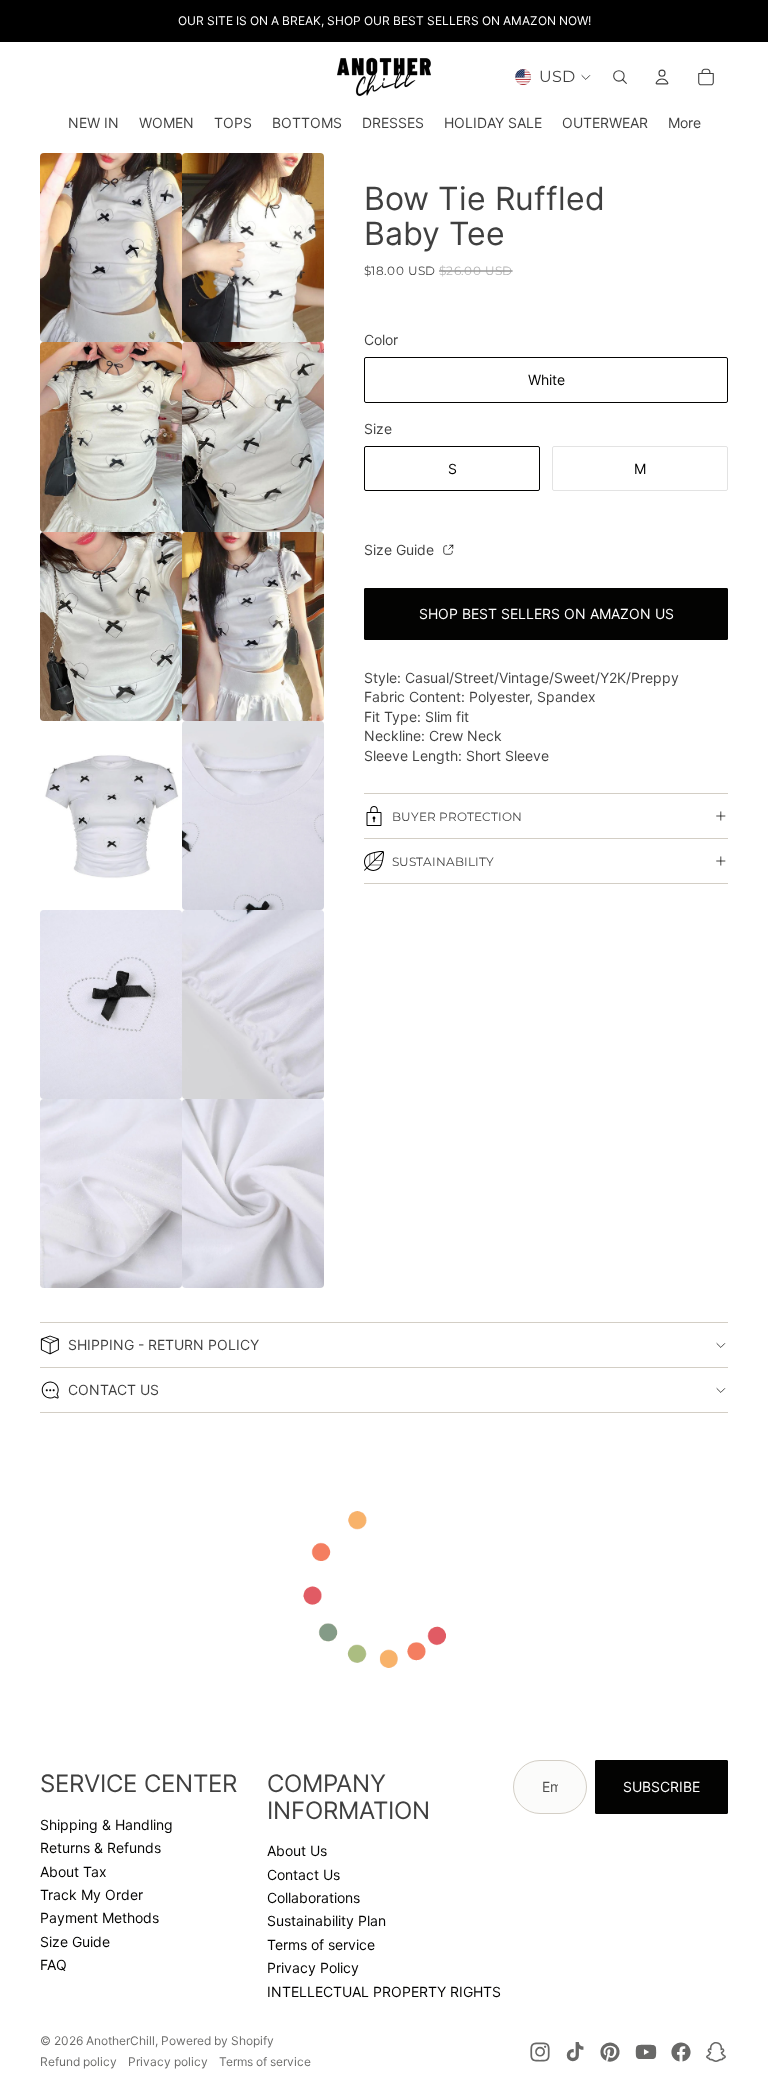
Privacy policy (168, 2061)
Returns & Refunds (100, 1847)
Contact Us (303, 1874)
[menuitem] (684, 123)
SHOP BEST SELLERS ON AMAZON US (546, 613)
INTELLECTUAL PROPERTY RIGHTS (384, 1991)
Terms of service (321, 1944)
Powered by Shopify (217, 2040)
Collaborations (313, 1897)
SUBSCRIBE (661, 1786)
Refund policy (78, 2061)
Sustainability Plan (326, 1920)
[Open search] (620, 77)
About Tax (73, 1871)
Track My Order (91, 1894)
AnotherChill (120, 2040)
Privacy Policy (313, 1967)
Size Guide (401, 549)
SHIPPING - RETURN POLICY (163, 1344)
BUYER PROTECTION (457, 816)
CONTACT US (113, 1389)
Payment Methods (99, 1917)
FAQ (53, 1964)
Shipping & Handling (106, 1824)
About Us (297, 1850)
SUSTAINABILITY (443, 861)
